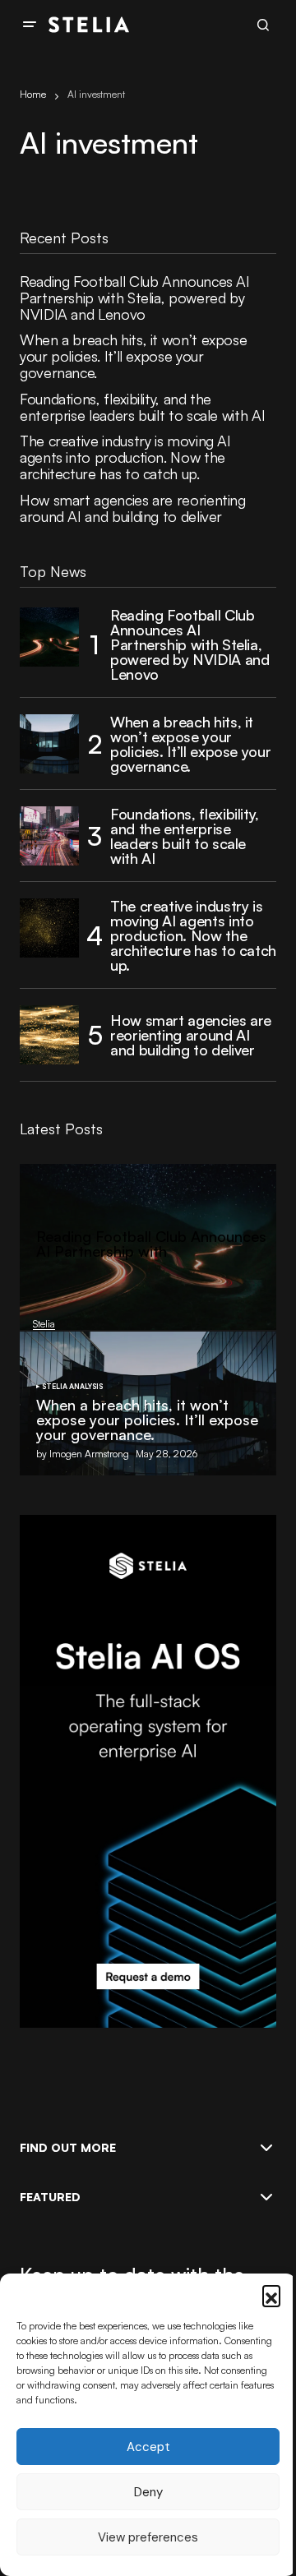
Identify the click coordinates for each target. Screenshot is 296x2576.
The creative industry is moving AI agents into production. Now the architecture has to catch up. (125, 457)
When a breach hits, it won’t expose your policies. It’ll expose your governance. (133, 356)
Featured (50, 2197)
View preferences (148, 2537)
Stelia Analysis (72, 1387)
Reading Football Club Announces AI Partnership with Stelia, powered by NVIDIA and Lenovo (135, 298)
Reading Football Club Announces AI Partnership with (151, 1244)
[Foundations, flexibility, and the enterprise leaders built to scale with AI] (49, 836)
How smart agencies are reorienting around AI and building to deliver (133, 509)
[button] (271, 2294)
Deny (148, 2492)
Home (33, 94)
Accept (148, 2447)
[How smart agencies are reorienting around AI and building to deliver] (49, 1035)
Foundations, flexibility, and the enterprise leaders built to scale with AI (142, 408)
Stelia (37, 1283)
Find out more (68, 2148)
